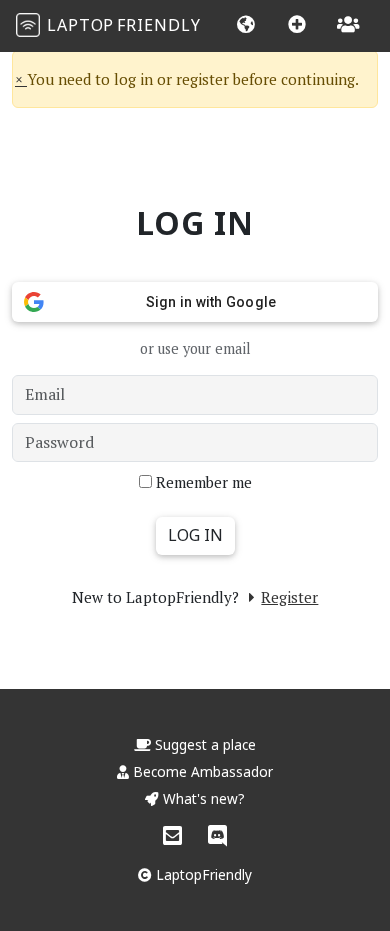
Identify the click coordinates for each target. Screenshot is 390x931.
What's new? (202, 798)
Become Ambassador (201, 771)
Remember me (204, 482)
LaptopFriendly (202, 874)
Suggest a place (203, 744)
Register (289, 597)
